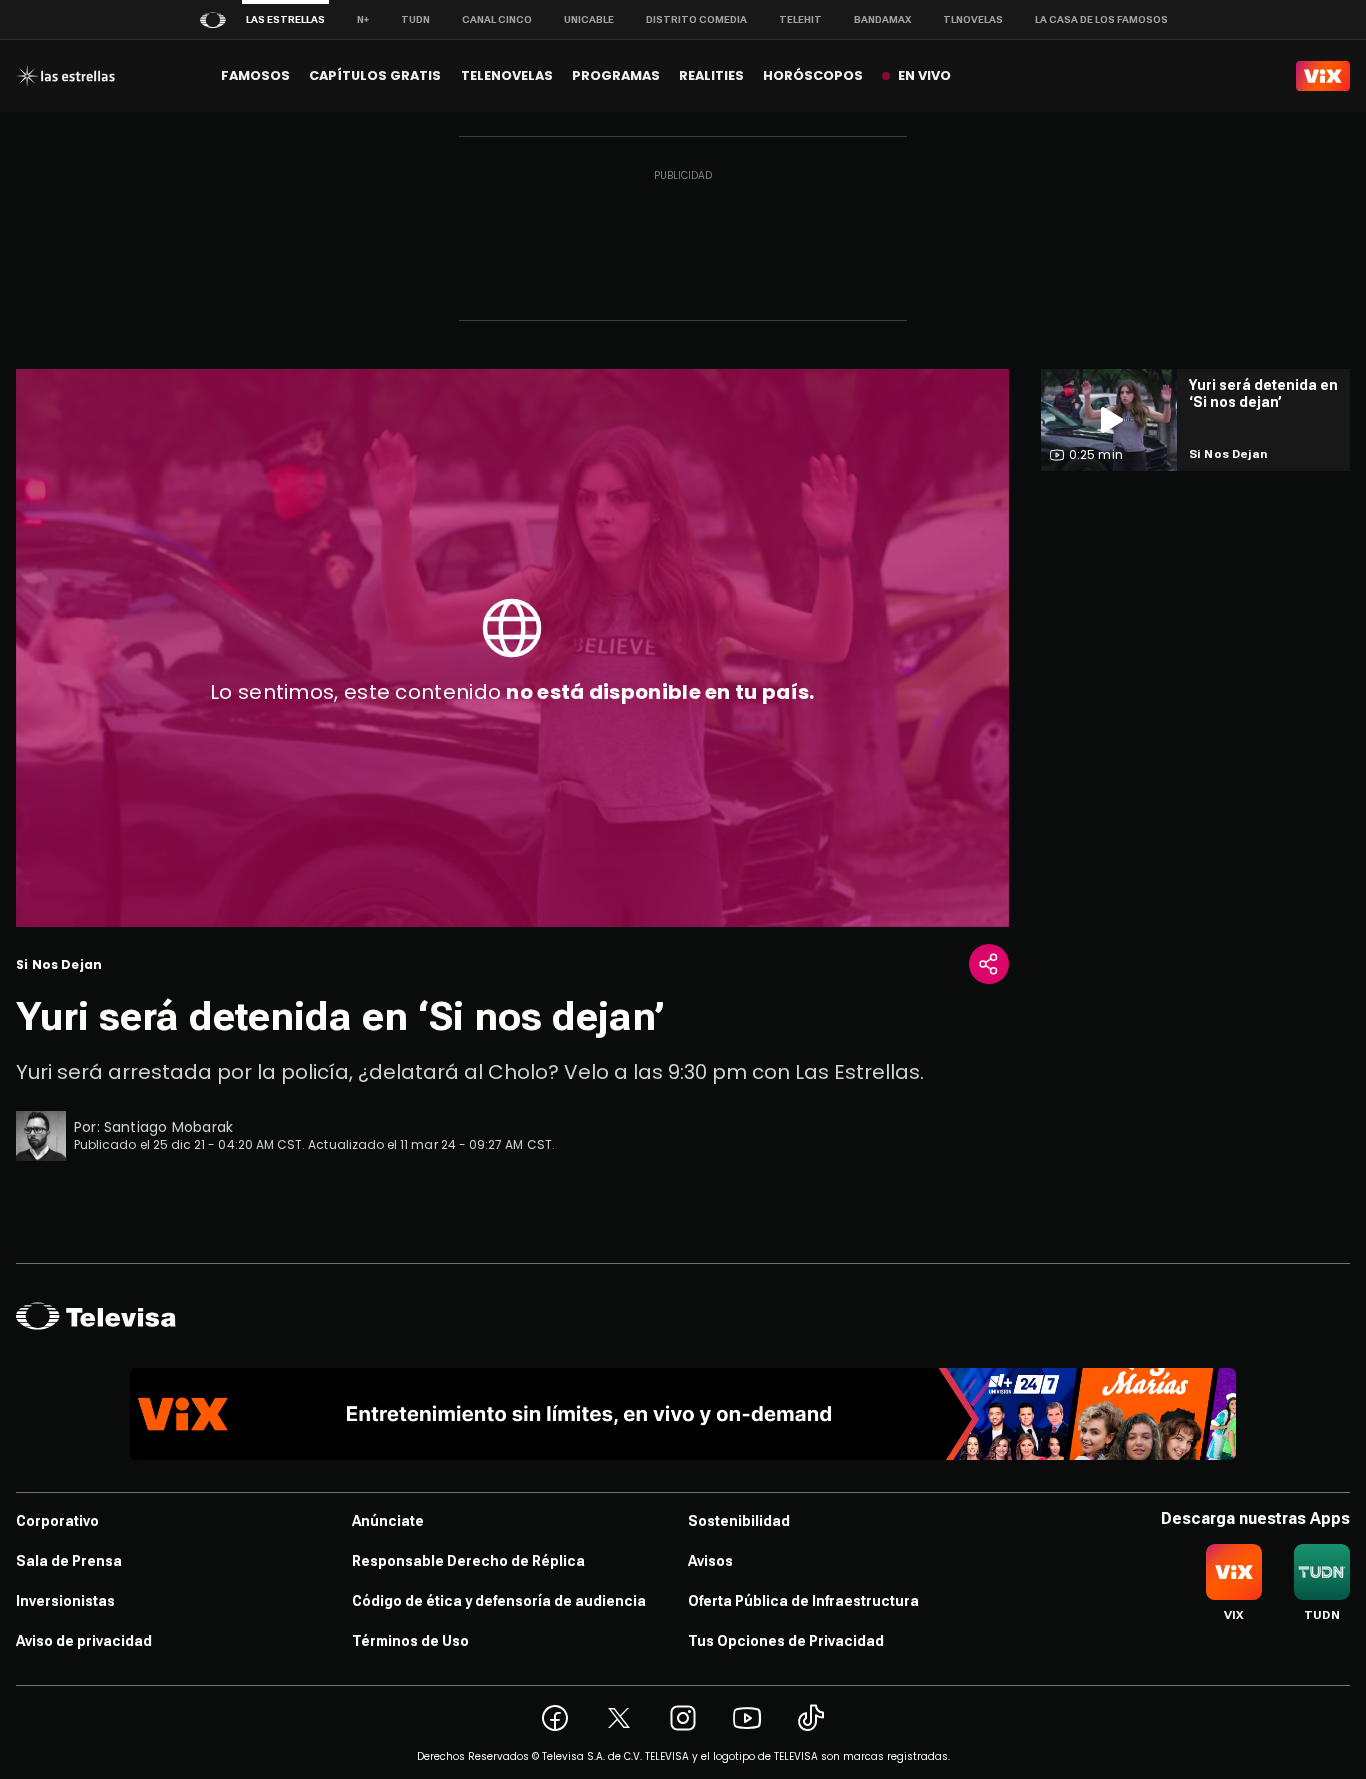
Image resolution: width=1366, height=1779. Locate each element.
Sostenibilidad (739, 1521)
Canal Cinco (497, 19)
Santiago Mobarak (168, 1127)
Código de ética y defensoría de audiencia (499, 1601)
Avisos (710, 1561)
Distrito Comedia (696, 19)
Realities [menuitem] (711, 75)
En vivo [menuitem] (924, 75)
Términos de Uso (410, 1641)
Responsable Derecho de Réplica (468, 1561)
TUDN (415, 19)
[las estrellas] (65, 76)
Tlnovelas (973, 19)
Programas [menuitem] (616, 75)
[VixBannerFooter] (683, 1414)
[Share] (989, 964)
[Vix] (1323, 76)
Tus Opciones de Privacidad (786, 1641)
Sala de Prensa (69, 1561)
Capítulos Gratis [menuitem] (375, 75)
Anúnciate (388, 1521)
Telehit (800, 19)
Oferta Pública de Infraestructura (803, 1601)
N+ (363, 19)
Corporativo (57, 1521)
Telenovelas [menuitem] (507, 75)
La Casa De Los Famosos (1101, 19)
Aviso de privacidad (84, 1641)
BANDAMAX (882, 19)
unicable (589, 19)
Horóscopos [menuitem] (813, 75)
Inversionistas (65, 1601)
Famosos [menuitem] (255, 75)
